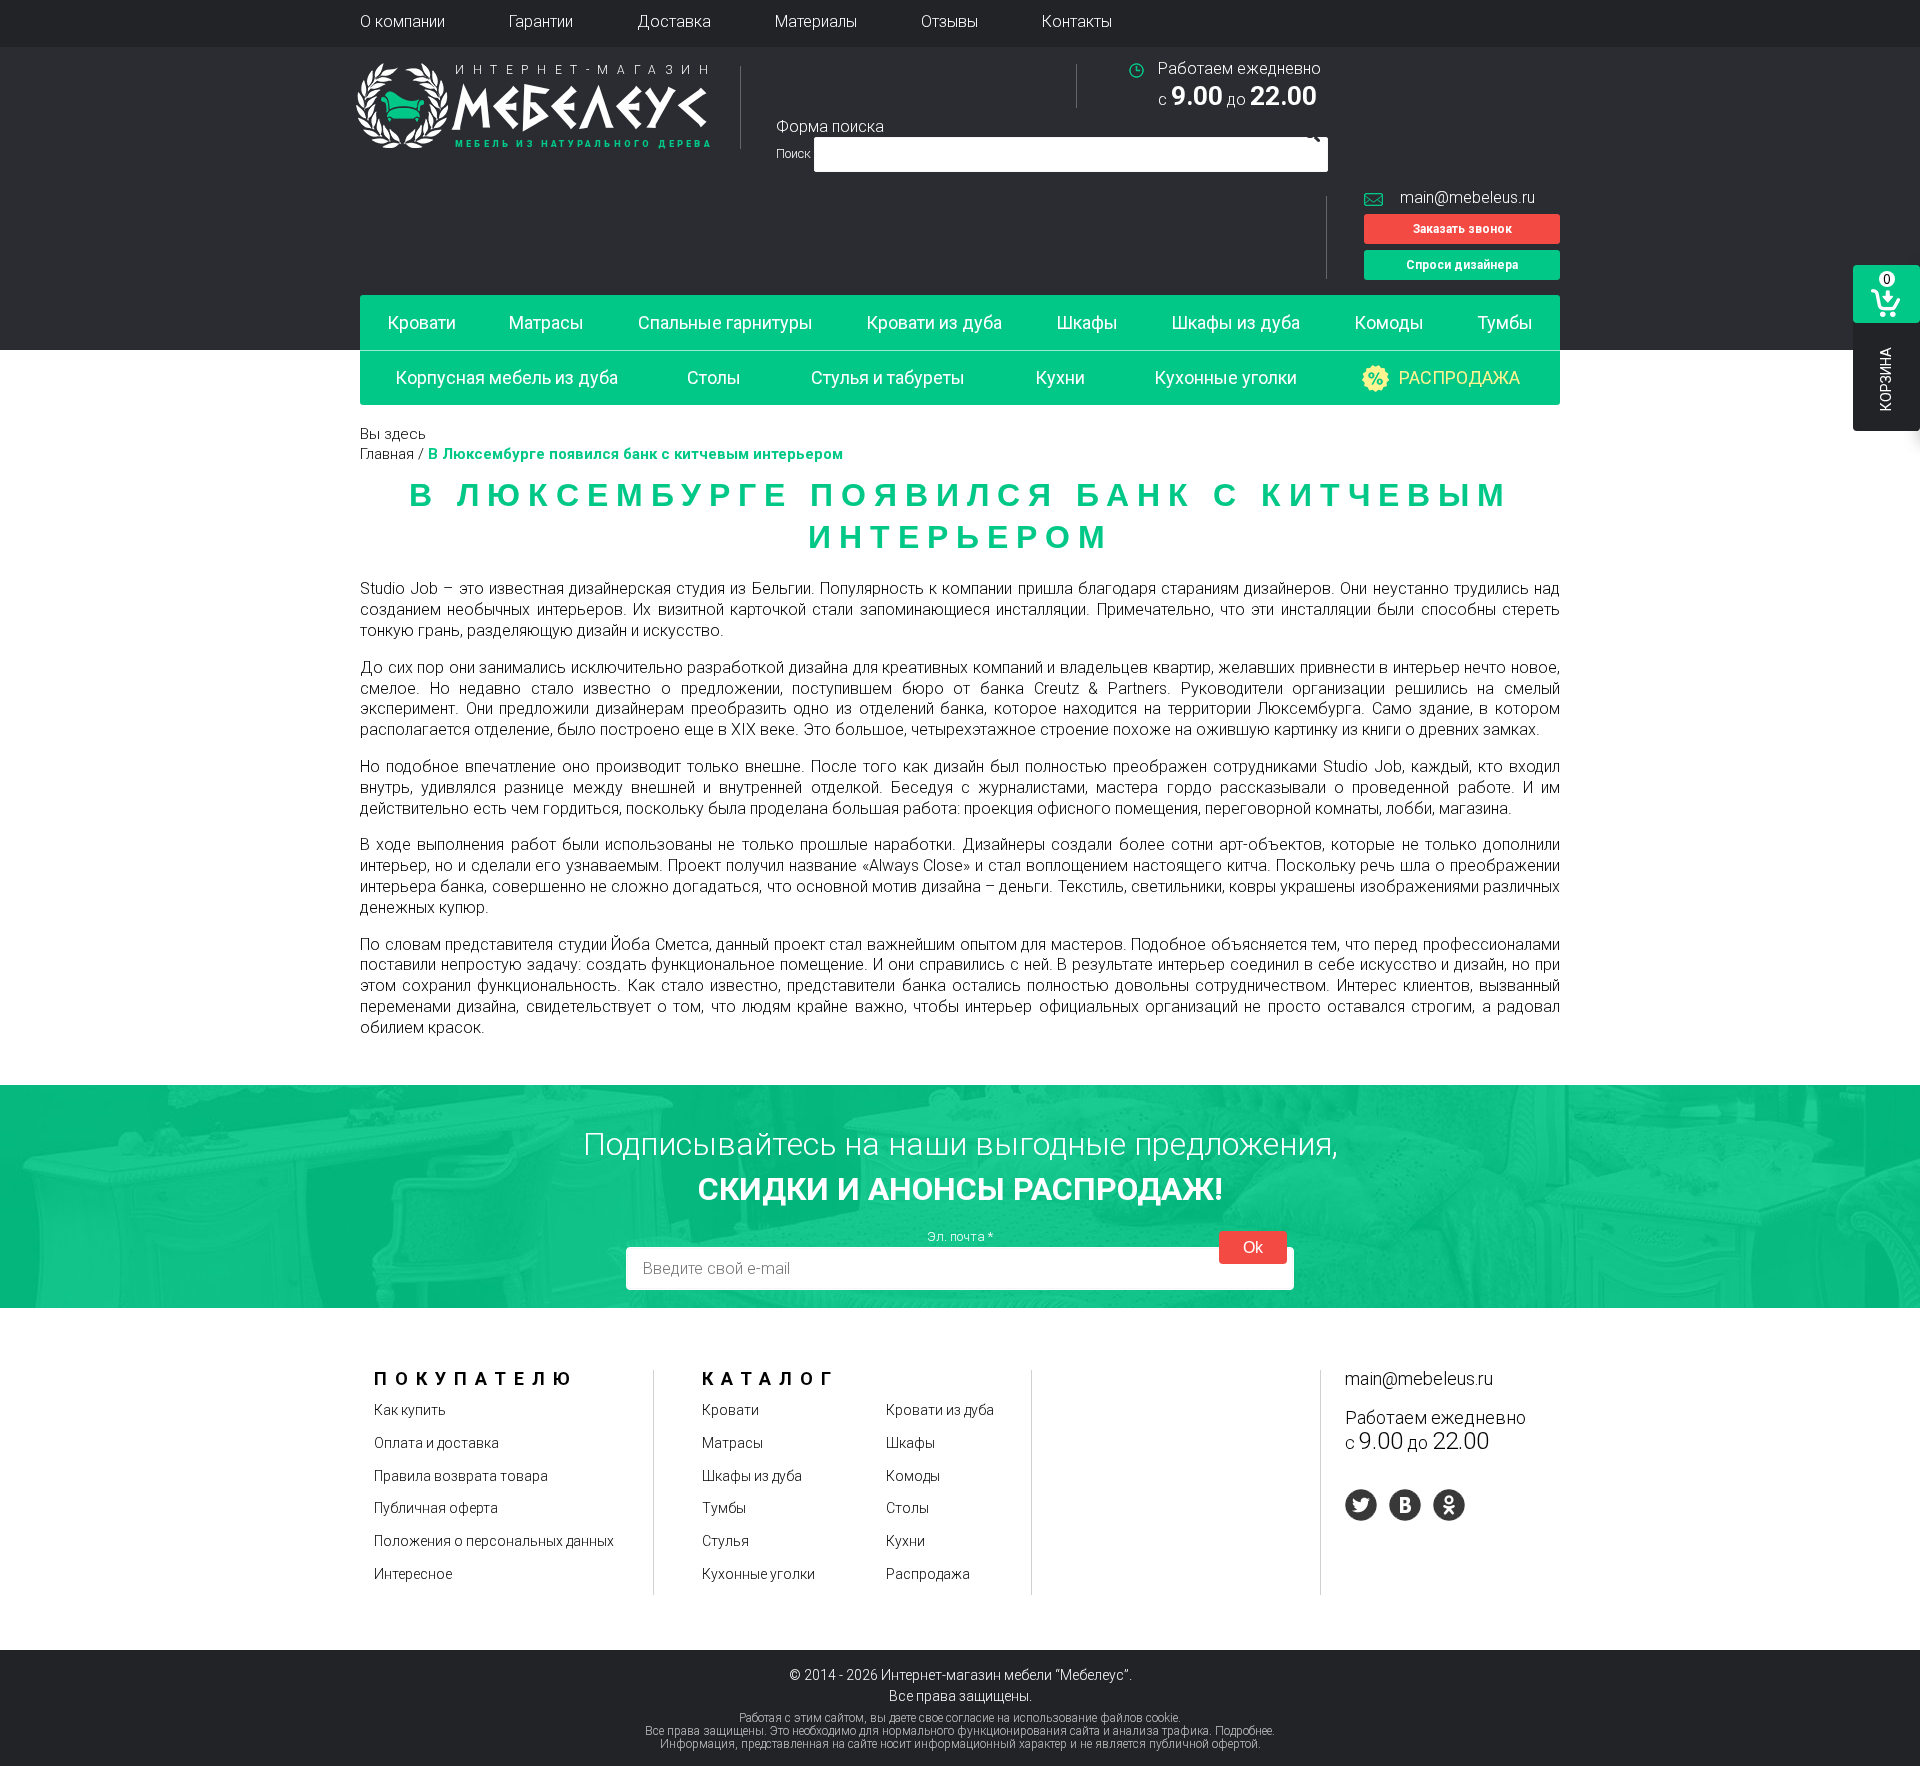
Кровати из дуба (934, 322)
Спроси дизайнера (1462, 265)
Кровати (421, 322)
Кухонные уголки (1225, 377)
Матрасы (546, 322)
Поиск (795, 153)
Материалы (816, 21)
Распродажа (1459, 377)
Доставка (674, 21)
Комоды (1389, 322)
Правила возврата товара (461, 1476)
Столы (714, 377)
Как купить (410, 1410)
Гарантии (541, 21)
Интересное (413, 1574)
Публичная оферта (436, 1508)
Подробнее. (1245, 1731)
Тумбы (1505, 322)
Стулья (725, 1541)
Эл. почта (960, 1236)
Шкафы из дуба (1235, 322)
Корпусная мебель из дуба (506, 377)
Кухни (1060, 377)
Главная (387, 454)
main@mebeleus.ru (1467, 197)
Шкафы (1087, 322)
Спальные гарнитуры (725, 322)
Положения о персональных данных (494, 1541)
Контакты (1077, 21)
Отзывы (949, 21)
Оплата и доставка (436, 1443)
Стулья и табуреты (888, 377)
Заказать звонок (1462, 229)
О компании (402, 21)
